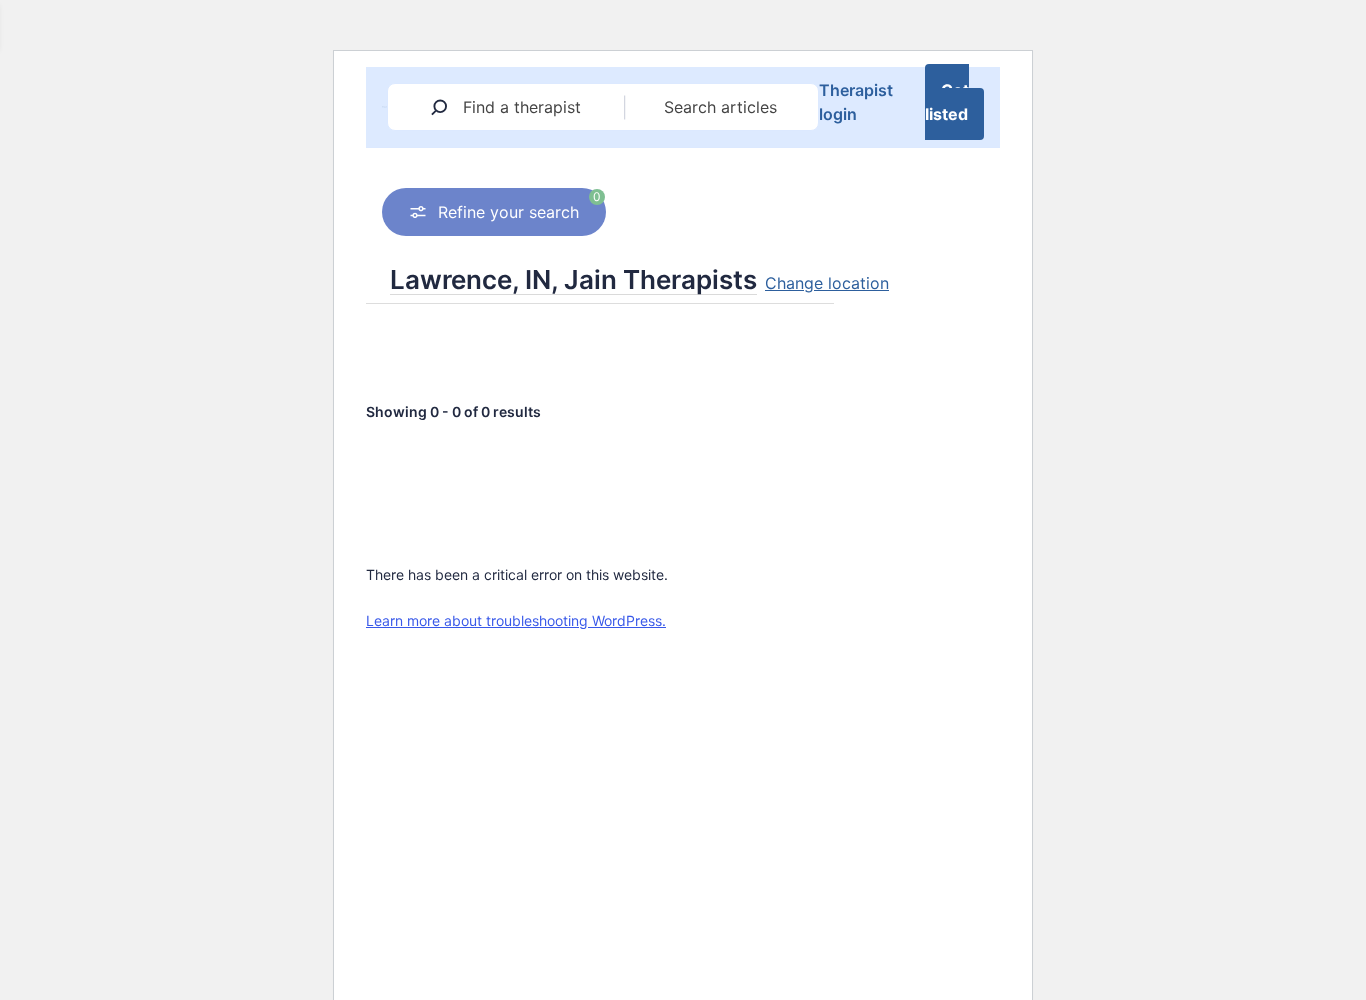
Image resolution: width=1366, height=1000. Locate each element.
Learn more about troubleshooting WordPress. (516, 620)
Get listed (947, 102)
